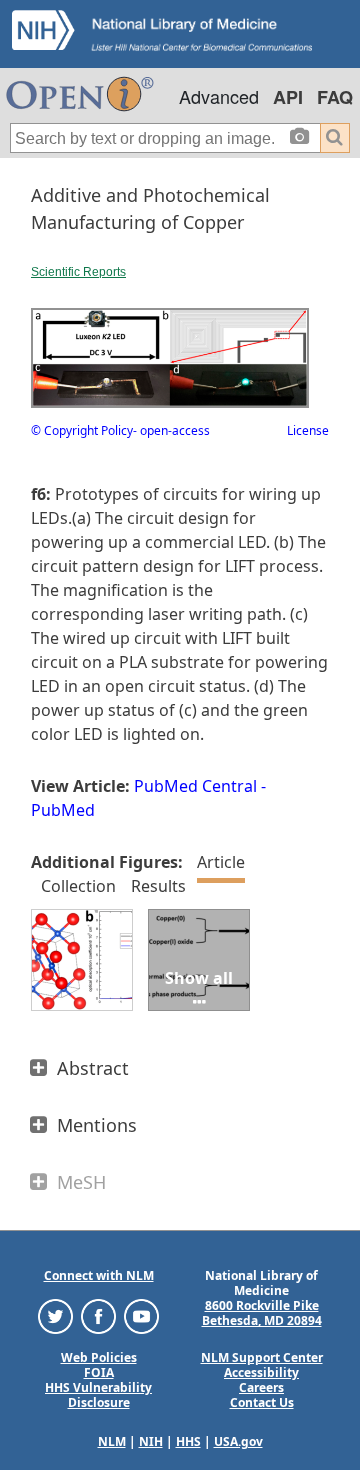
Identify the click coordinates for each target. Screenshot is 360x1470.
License (308, 430)
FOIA (99, 1372)
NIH (151, 1441)
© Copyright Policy (82, 430)
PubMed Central (195, 786)
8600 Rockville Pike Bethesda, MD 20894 (262, 1313)
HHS (188, 1441)
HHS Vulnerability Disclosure (98, 1395)
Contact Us (262, 1402)
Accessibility (261, 1372)
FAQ (335, 97)
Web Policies (99, 1357)
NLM (112, 1441)
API (288, 97)
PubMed (63, 810)
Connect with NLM (99, 1275)
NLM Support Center (262, 1357)
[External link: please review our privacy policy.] (55, 1315)
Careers (261, 1387)
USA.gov (238, 1441)
